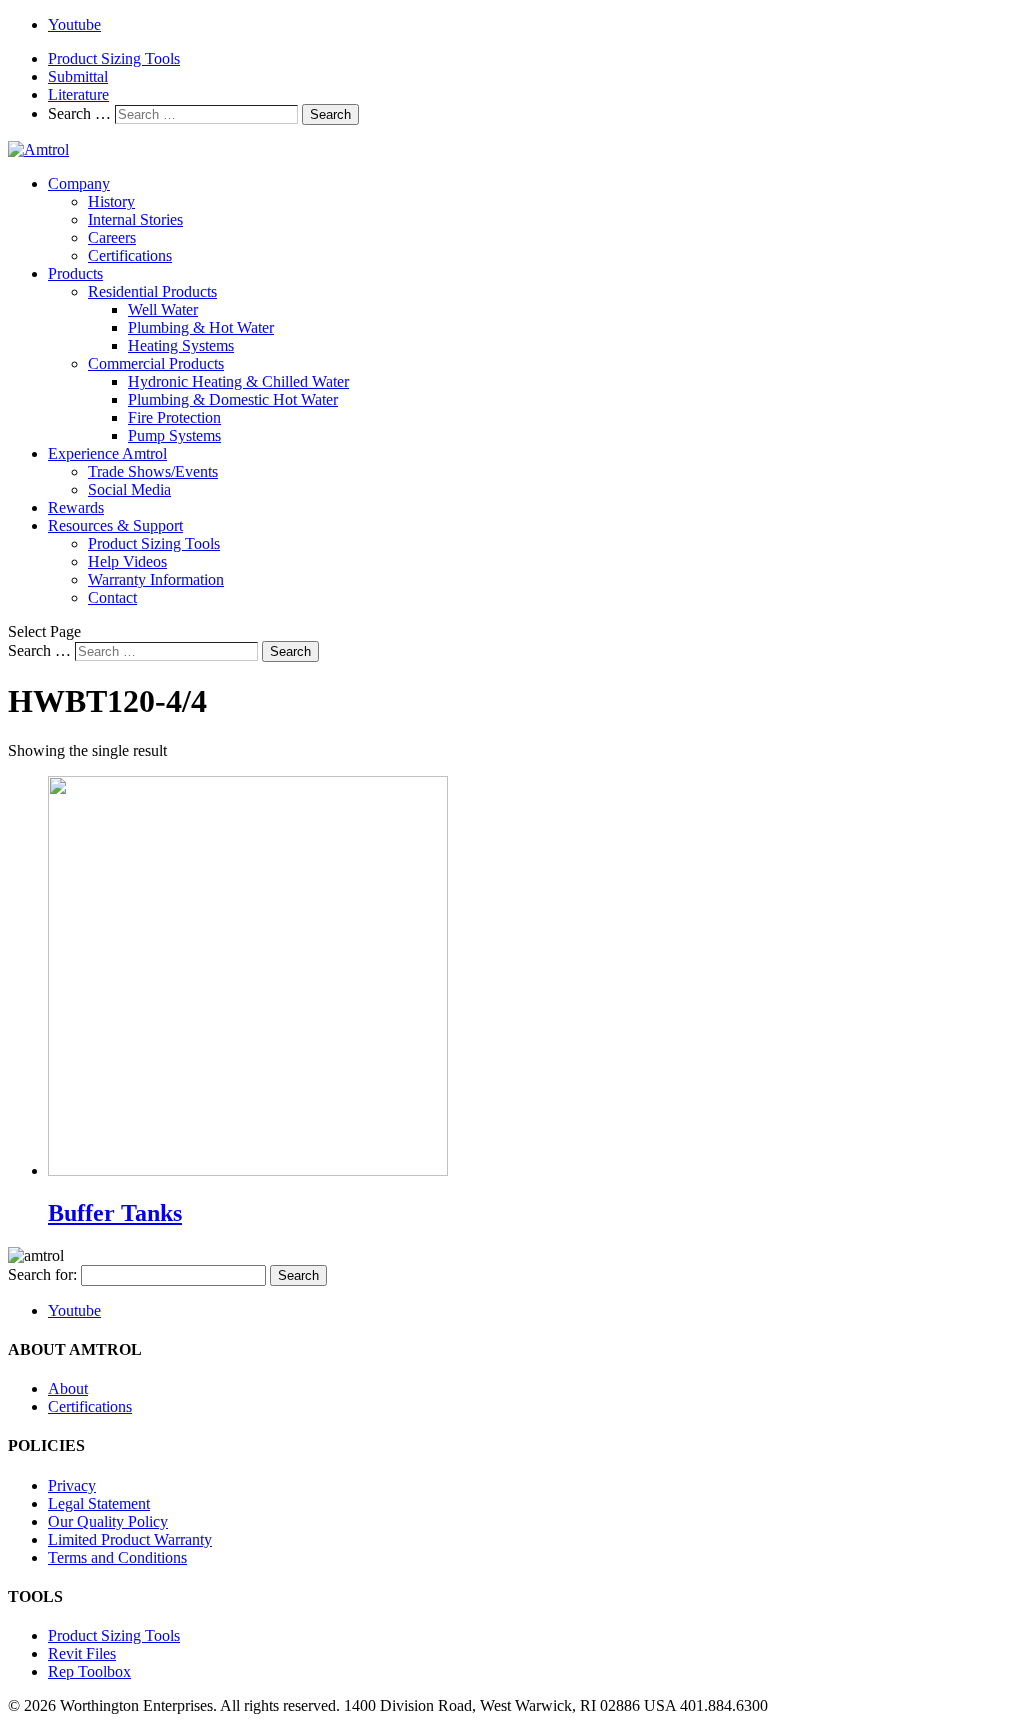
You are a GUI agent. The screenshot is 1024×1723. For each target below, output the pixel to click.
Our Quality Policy (108, 1521)
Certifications (130, 255)
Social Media (129, 489)
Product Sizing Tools (114, 58)
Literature (78, 94)
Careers (112, 237)
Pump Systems (174, 435)
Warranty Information (156, 579)
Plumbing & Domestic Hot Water (233, 399)
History (111, 201)
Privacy (72, 1485)
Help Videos (127, 561)
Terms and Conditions (117, 1557)
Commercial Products (156, 363)
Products (75, 273)
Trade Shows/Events (153, 471)
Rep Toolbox (89, 1671)
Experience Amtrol (107, 453)
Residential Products (152, 291)
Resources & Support (115, 525)
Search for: (42, 1274)
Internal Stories (135, 219)
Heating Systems (181, 345)
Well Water (163, 309)
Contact (112, 597)
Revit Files (82, 1653)
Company (79, 183)
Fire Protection (174, 417)
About (68, 1388)
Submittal (78, 76)
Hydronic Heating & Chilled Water (238, 381)
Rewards (76, 507)
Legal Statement (99, 1503)
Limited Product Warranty (130, 1539)
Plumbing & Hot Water (201, 327)
